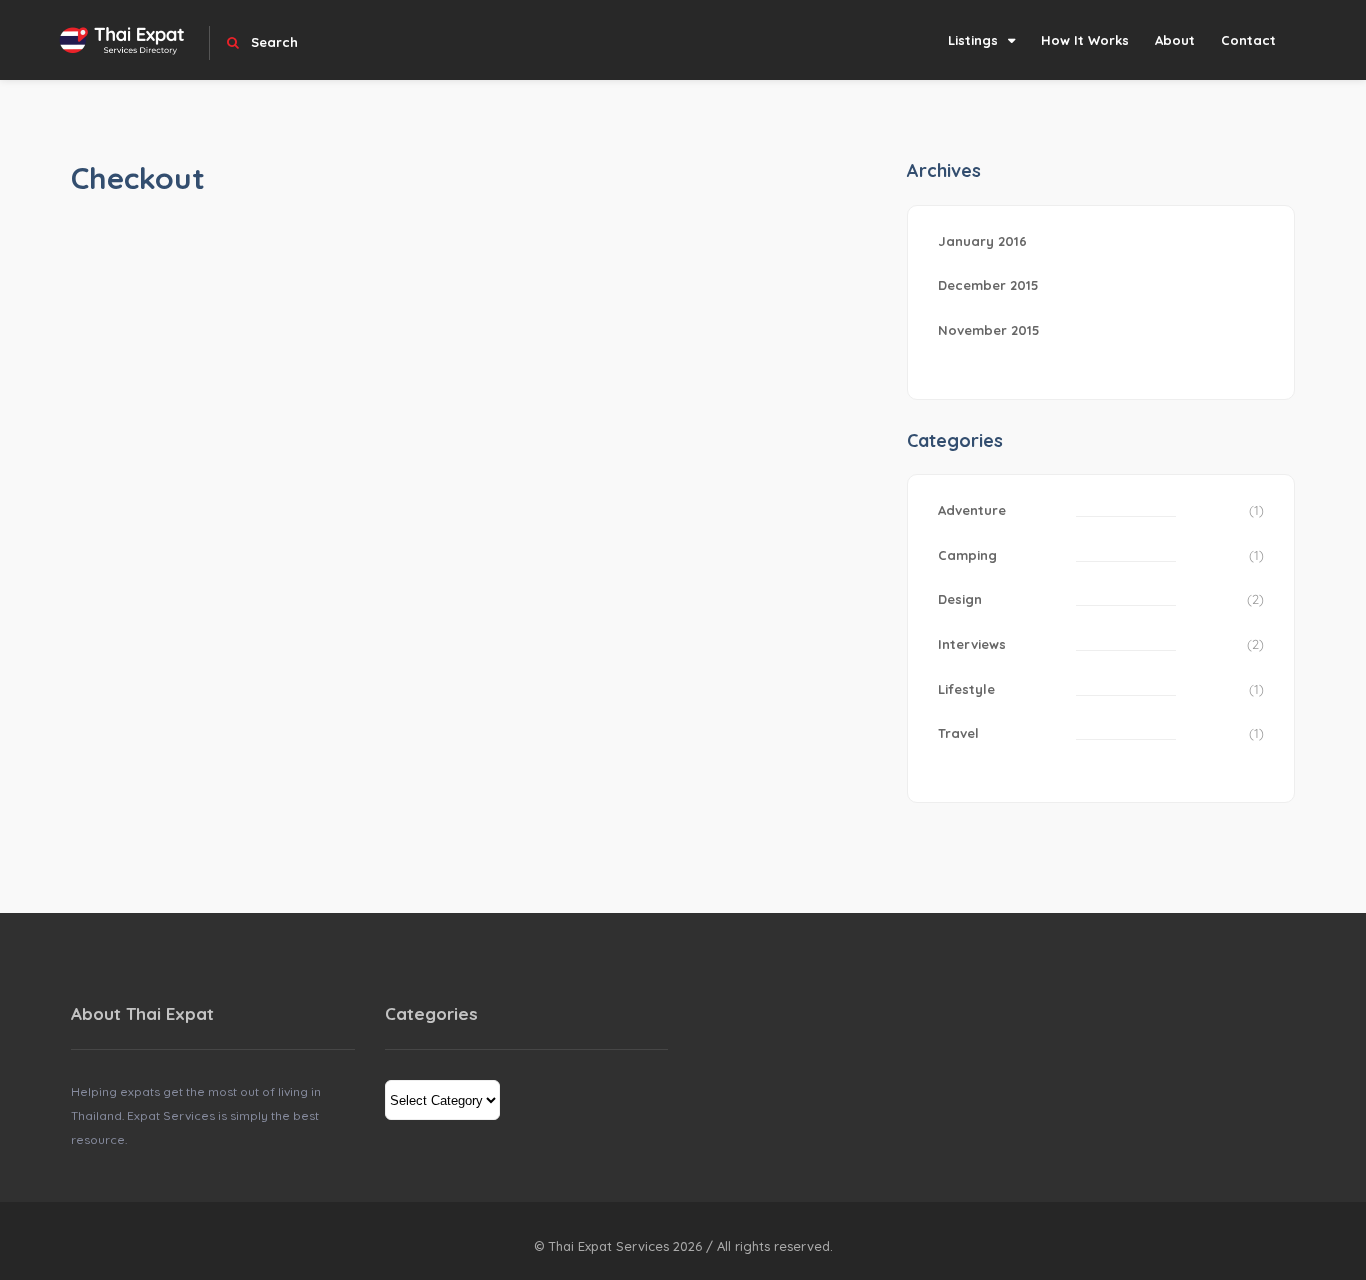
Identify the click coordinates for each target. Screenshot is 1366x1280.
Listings (973, 40)
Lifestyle (966, 689)
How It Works (1085, 40)
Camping (967, 555)
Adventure (972, 510)
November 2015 (989, 330)
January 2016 (982, 241)
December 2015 (988, 285)
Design (960, 599)
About (1175, 40)
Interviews (972, 644)
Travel (958, 733)
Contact (1248, 40)
